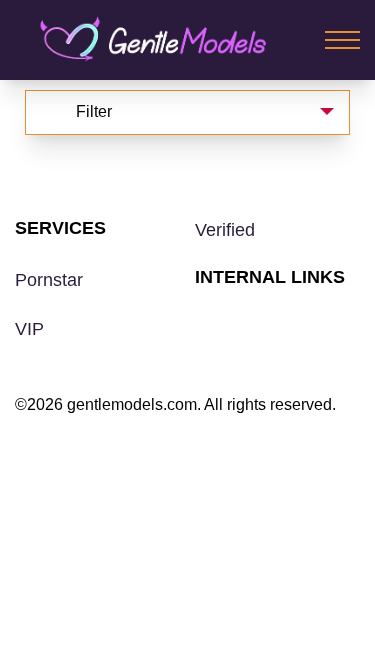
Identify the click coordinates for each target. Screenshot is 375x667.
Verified (225, 230)
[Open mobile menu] (342, 40)
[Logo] (167, 39)
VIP (29, 329)
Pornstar (49, 280)
